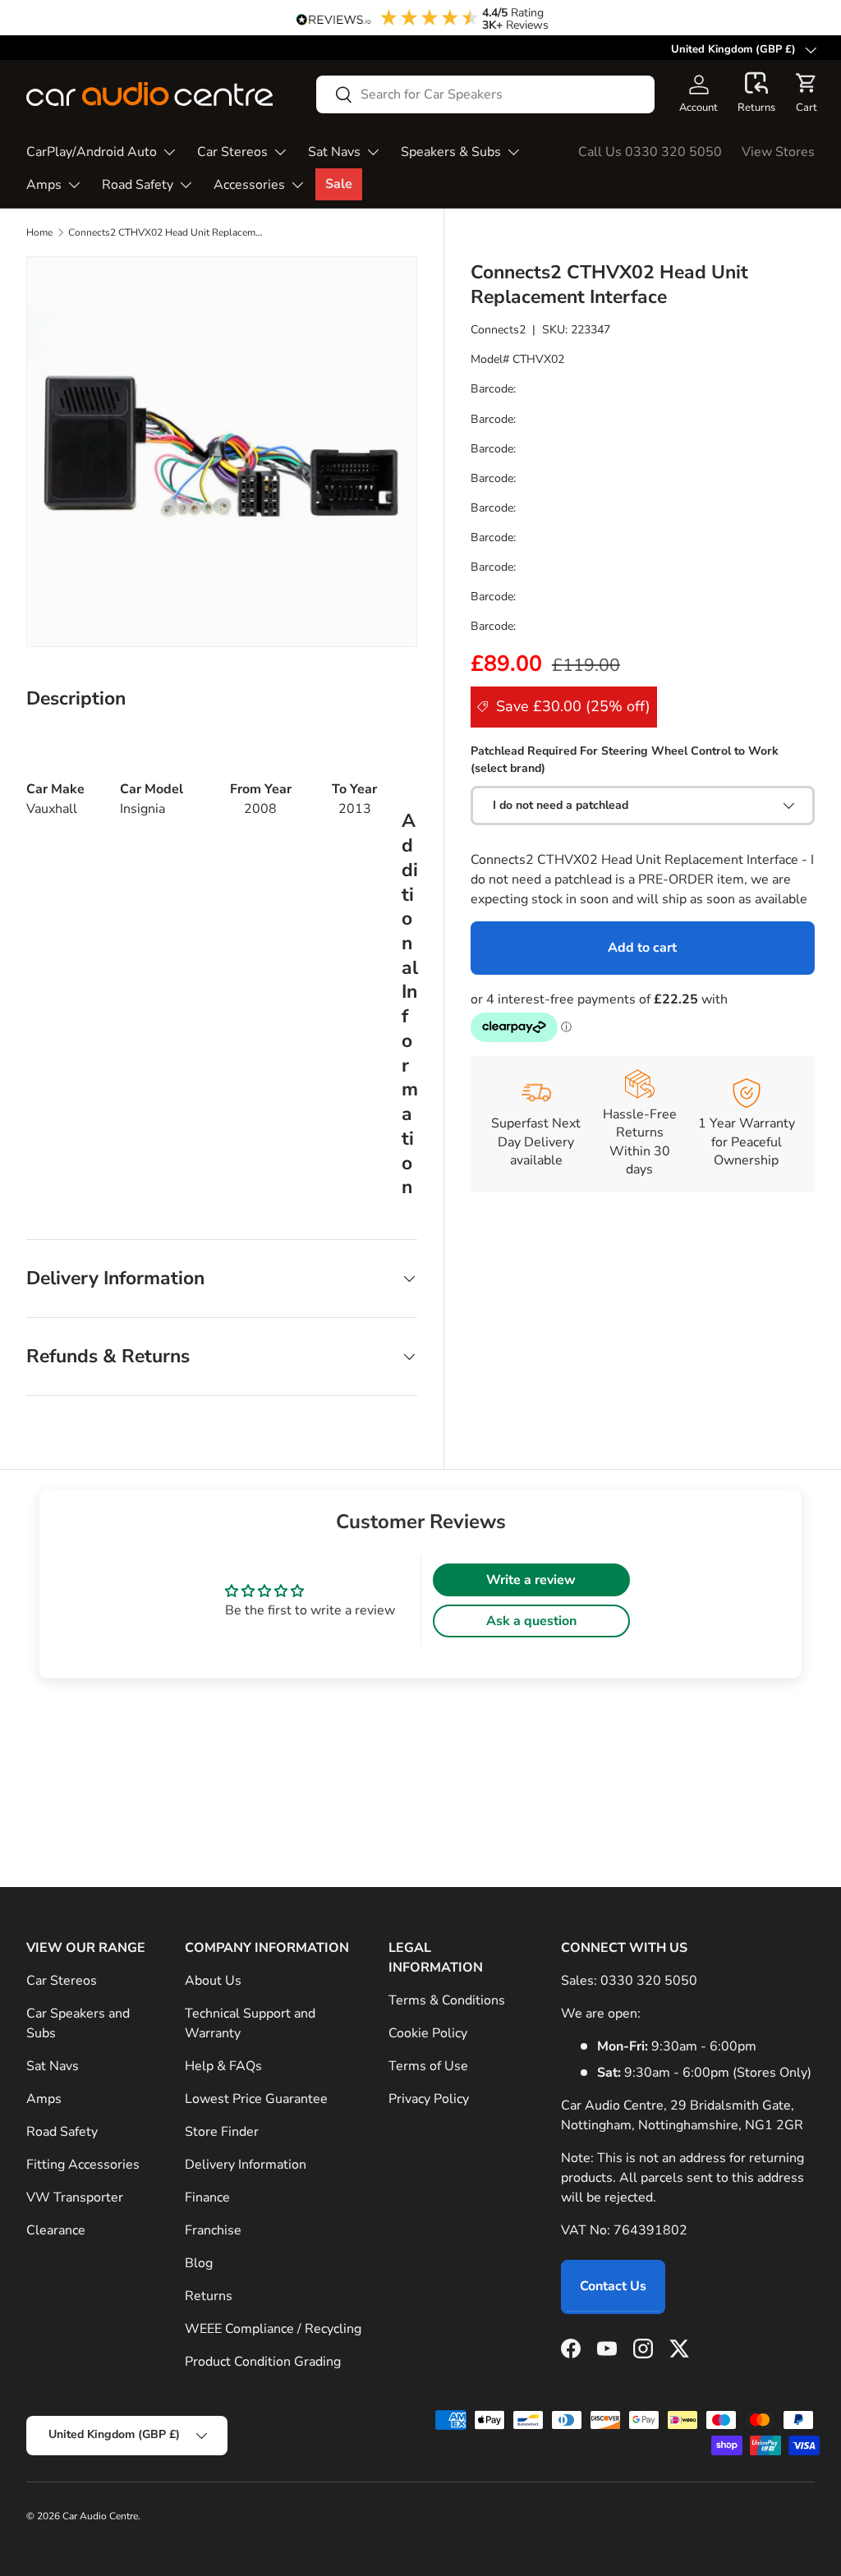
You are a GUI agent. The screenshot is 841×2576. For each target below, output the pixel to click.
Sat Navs (53, 2066)
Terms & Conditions (447, 2000)
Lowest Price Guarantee (256, 2099)
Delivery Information (246, 2165)
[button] (756, 94)
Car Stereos (62, 1981)
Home (39, 232)
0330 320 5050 (649, 1981)
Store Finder (222, 2132)
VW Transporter (75, 2197)
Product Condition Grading (263, 2362)
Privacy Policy (429, 2099)
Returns (209, 2296)
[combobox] (485, 94)
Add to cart (642, 948)
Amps (44, 2099)
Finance (207, 2197)
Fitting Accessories (83, 2165)
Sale (339, 184)
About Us (213, 1981)
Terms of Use (428, 2066)
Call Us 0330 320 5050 (650, 152)
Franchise (213, 2230)
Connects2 (498, 330)
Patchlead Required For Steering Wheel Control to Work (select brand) (625, 760)
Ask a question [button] (531, 1621)
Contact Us (613, 2286)
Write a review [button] (531, 1580)
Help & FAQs (223, 2066)
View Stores (778, 152)
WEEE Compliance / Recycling (273, 2329)
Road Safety (62, 2132)
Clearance (56, 2230)
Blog (199, 2263)
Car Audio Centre (100, 2516)
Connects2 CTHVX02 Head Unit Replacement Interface (167, 232)
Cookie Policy (428, 2033)
